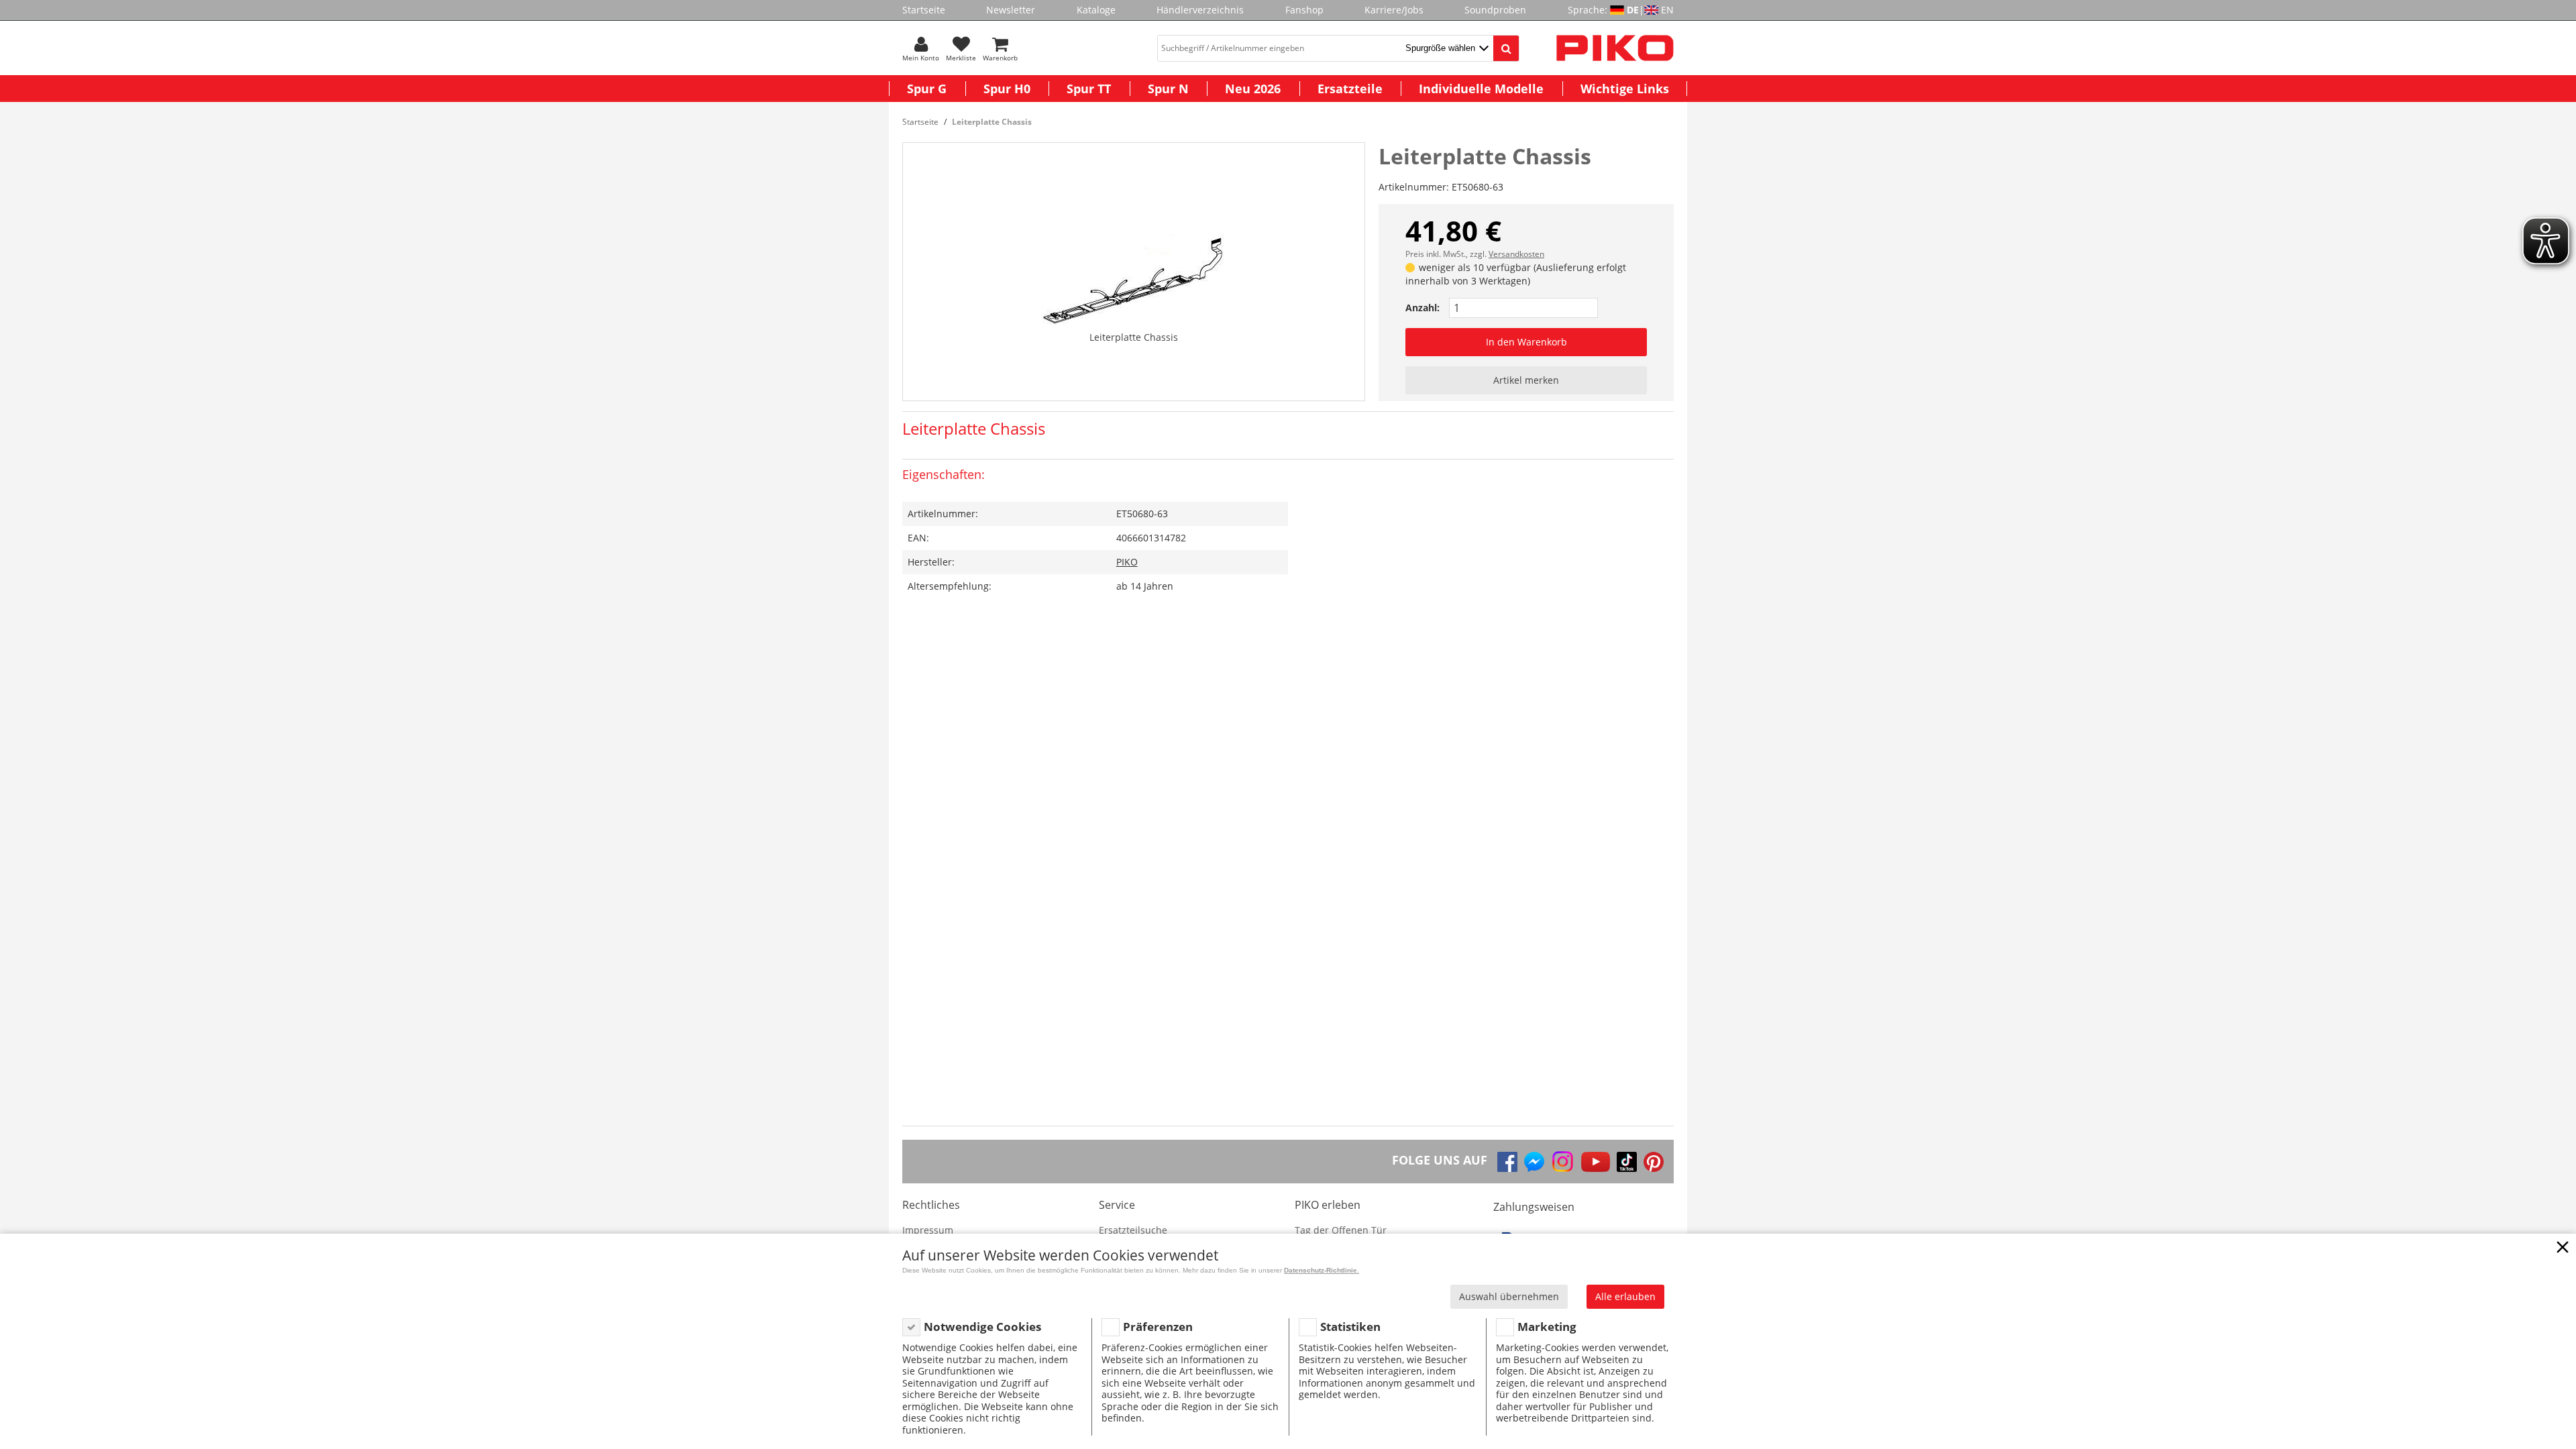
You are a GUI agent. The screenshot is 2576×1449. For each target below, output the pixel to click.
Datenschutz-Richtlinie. (1322, 1270)
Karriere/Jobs (1394, 10)
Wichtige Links (1625, 89)
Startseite (924, 10)
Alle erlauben (1625, 1296)
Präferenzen (1158, 1327)
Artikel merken (1526, 380)
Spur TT (1089, 89)
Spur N (1168, 89)
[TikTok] (1627, 1162)
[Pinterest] (1654, 1162)
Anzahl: (1423, 308)
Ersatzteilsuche (1133, 1230)
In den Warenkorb (1526, 342)
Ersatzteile (1350, 89)
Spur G (927, 89)
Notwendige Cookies (982, 1327)
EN (1667, 10)
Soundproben (1495, 10)
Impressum (928, 1230)
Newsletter (1011, 10)
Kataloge (1096, 10)
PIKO (1127, 562)
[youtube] (1596, 1162)
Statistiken (1350, 1327)
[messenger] (1534, 1162)
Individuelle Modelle (1481, 89)
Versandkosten (1516, 254)
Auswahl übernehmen (1509, 1296)
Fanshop (1304, 10)
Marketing (1547, 1327)
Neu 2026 (1253, 89)
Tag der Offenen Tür (1341, 1230)
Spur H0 (1007, 89)
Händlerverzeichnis (1200, 10)
